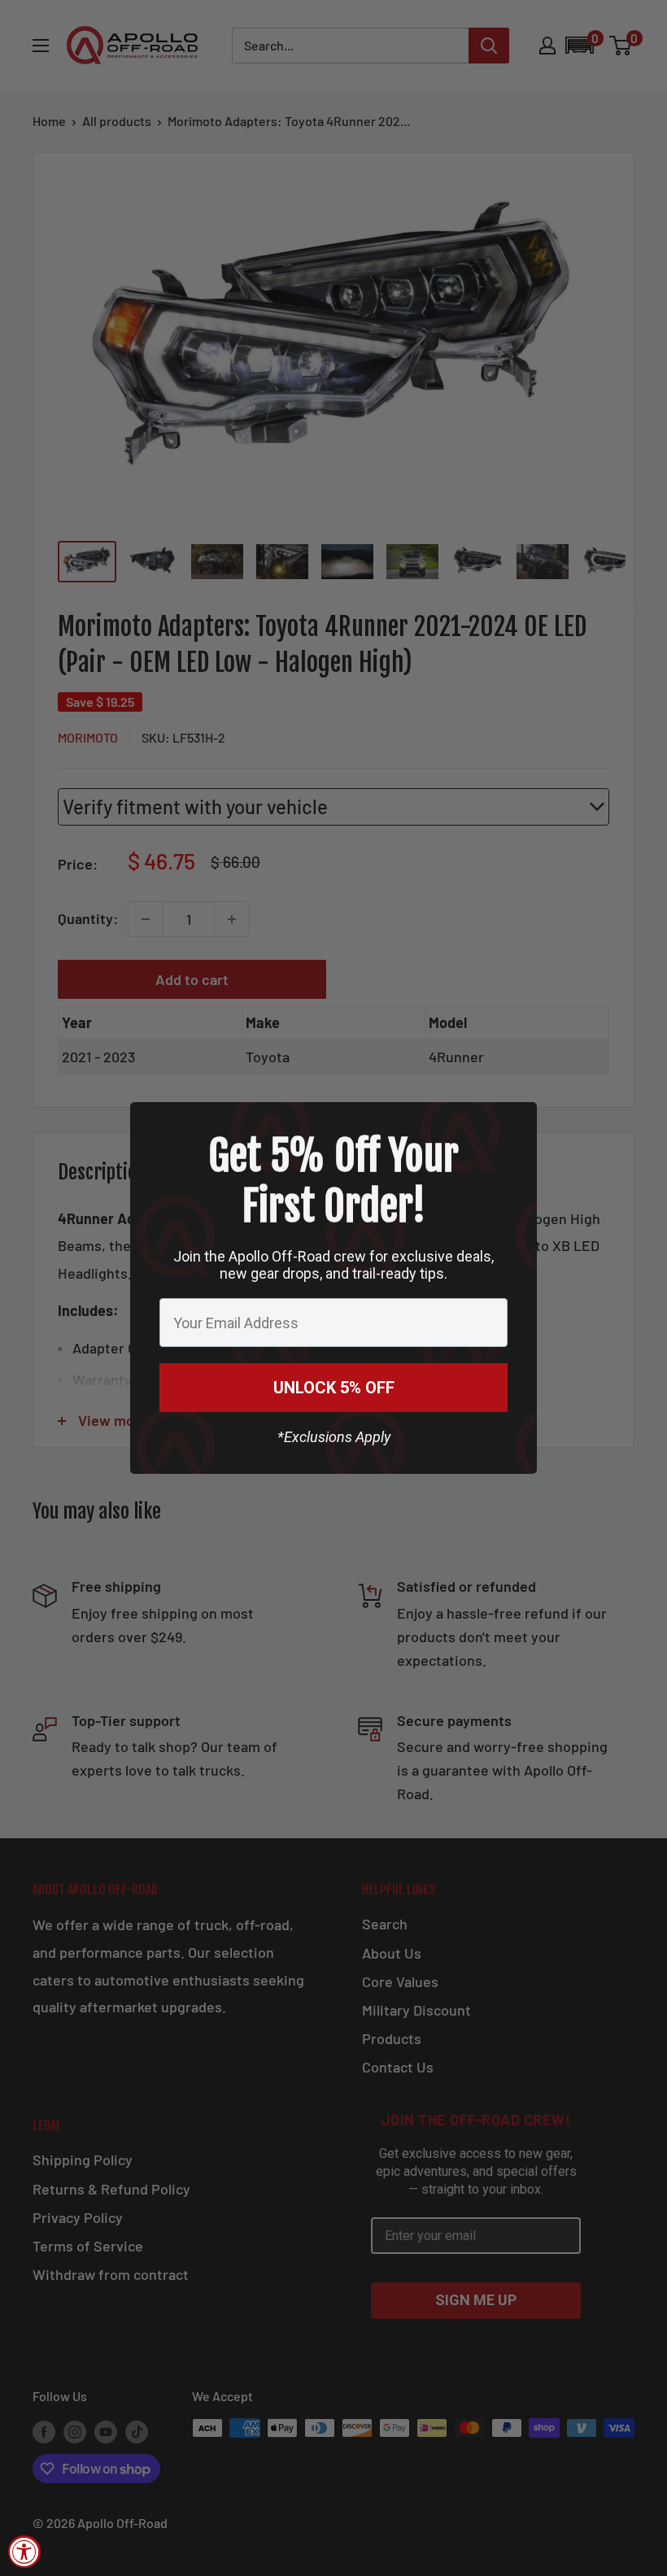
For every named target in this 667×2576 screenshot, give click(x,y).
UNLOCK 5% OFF (334, 1388)
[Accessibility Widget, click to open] (24, 2552)
